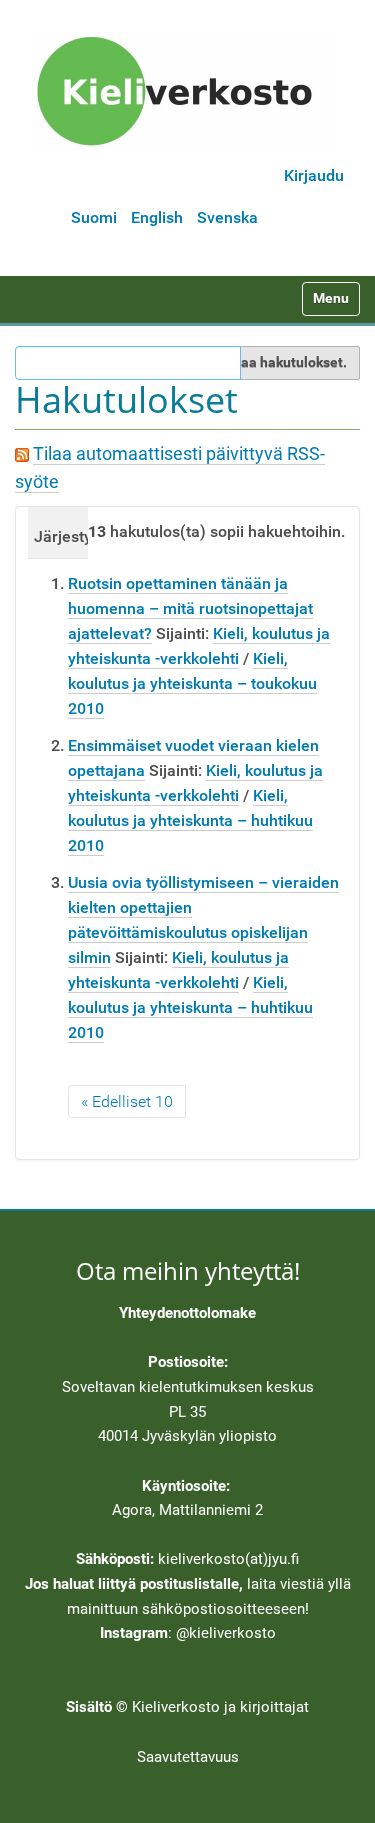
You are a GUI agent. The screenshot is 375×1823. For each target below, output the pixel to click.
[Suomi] (181, 91)
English (157, 217)
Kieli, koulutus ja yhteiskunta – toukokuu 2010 (192, 683)
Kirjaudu (314, 175)
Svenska (227, 217)
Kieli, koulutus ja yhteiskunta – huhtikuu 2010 (190, 820)
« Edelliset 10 (127, 1101)
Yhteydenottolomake (187, 1313)
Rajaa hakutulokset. (283, 362)
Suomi (94, 217)
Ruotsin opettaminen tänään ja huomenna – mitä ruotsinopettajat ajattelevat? (190, 608)
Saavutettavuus (188, 1757)
